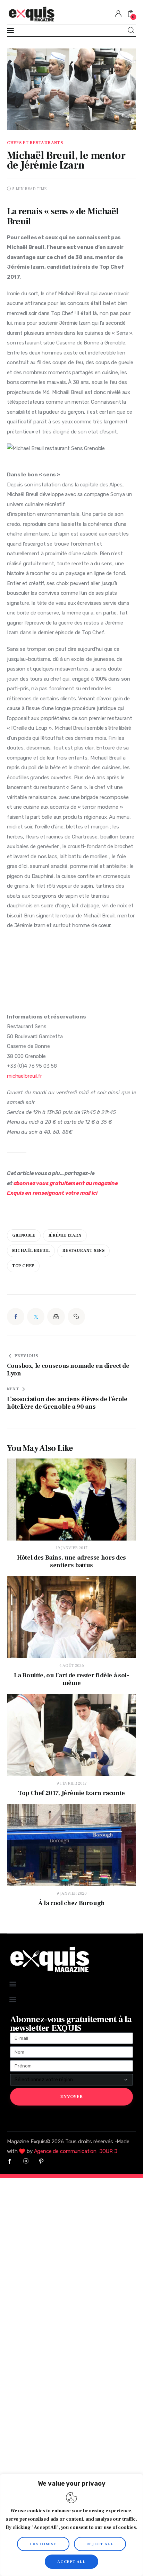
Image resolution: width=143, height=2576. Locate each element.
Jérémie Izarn (65, 1235)
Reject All (100, 2544)
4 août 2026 (72, 1666)
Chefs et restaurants (35, 143)
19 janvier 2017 (71, 1548)
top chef (23, 1266)
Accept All (71, 2562)
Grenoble (24, 1235)
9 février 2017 (72, 1783)
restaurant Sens (83, 1251)
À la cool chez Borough (71, 1903)
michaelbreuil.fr (24, 1076)
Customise (43, 2544)
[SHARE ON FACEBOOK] (16, 1317)
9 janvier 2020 (72, 1893)
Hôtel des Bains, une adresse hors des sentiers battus (71, 1562)
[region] (71, 2525)
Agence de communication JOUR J (76, 2151)
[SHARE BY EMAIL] (56, 1317)
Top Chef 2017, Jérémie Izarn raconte (71, 1793)
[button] (76, 1317)
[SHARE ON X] (36, 1317)
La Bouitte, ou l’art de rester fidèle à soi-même (71, 1679)
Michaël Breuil (31, 1251)
